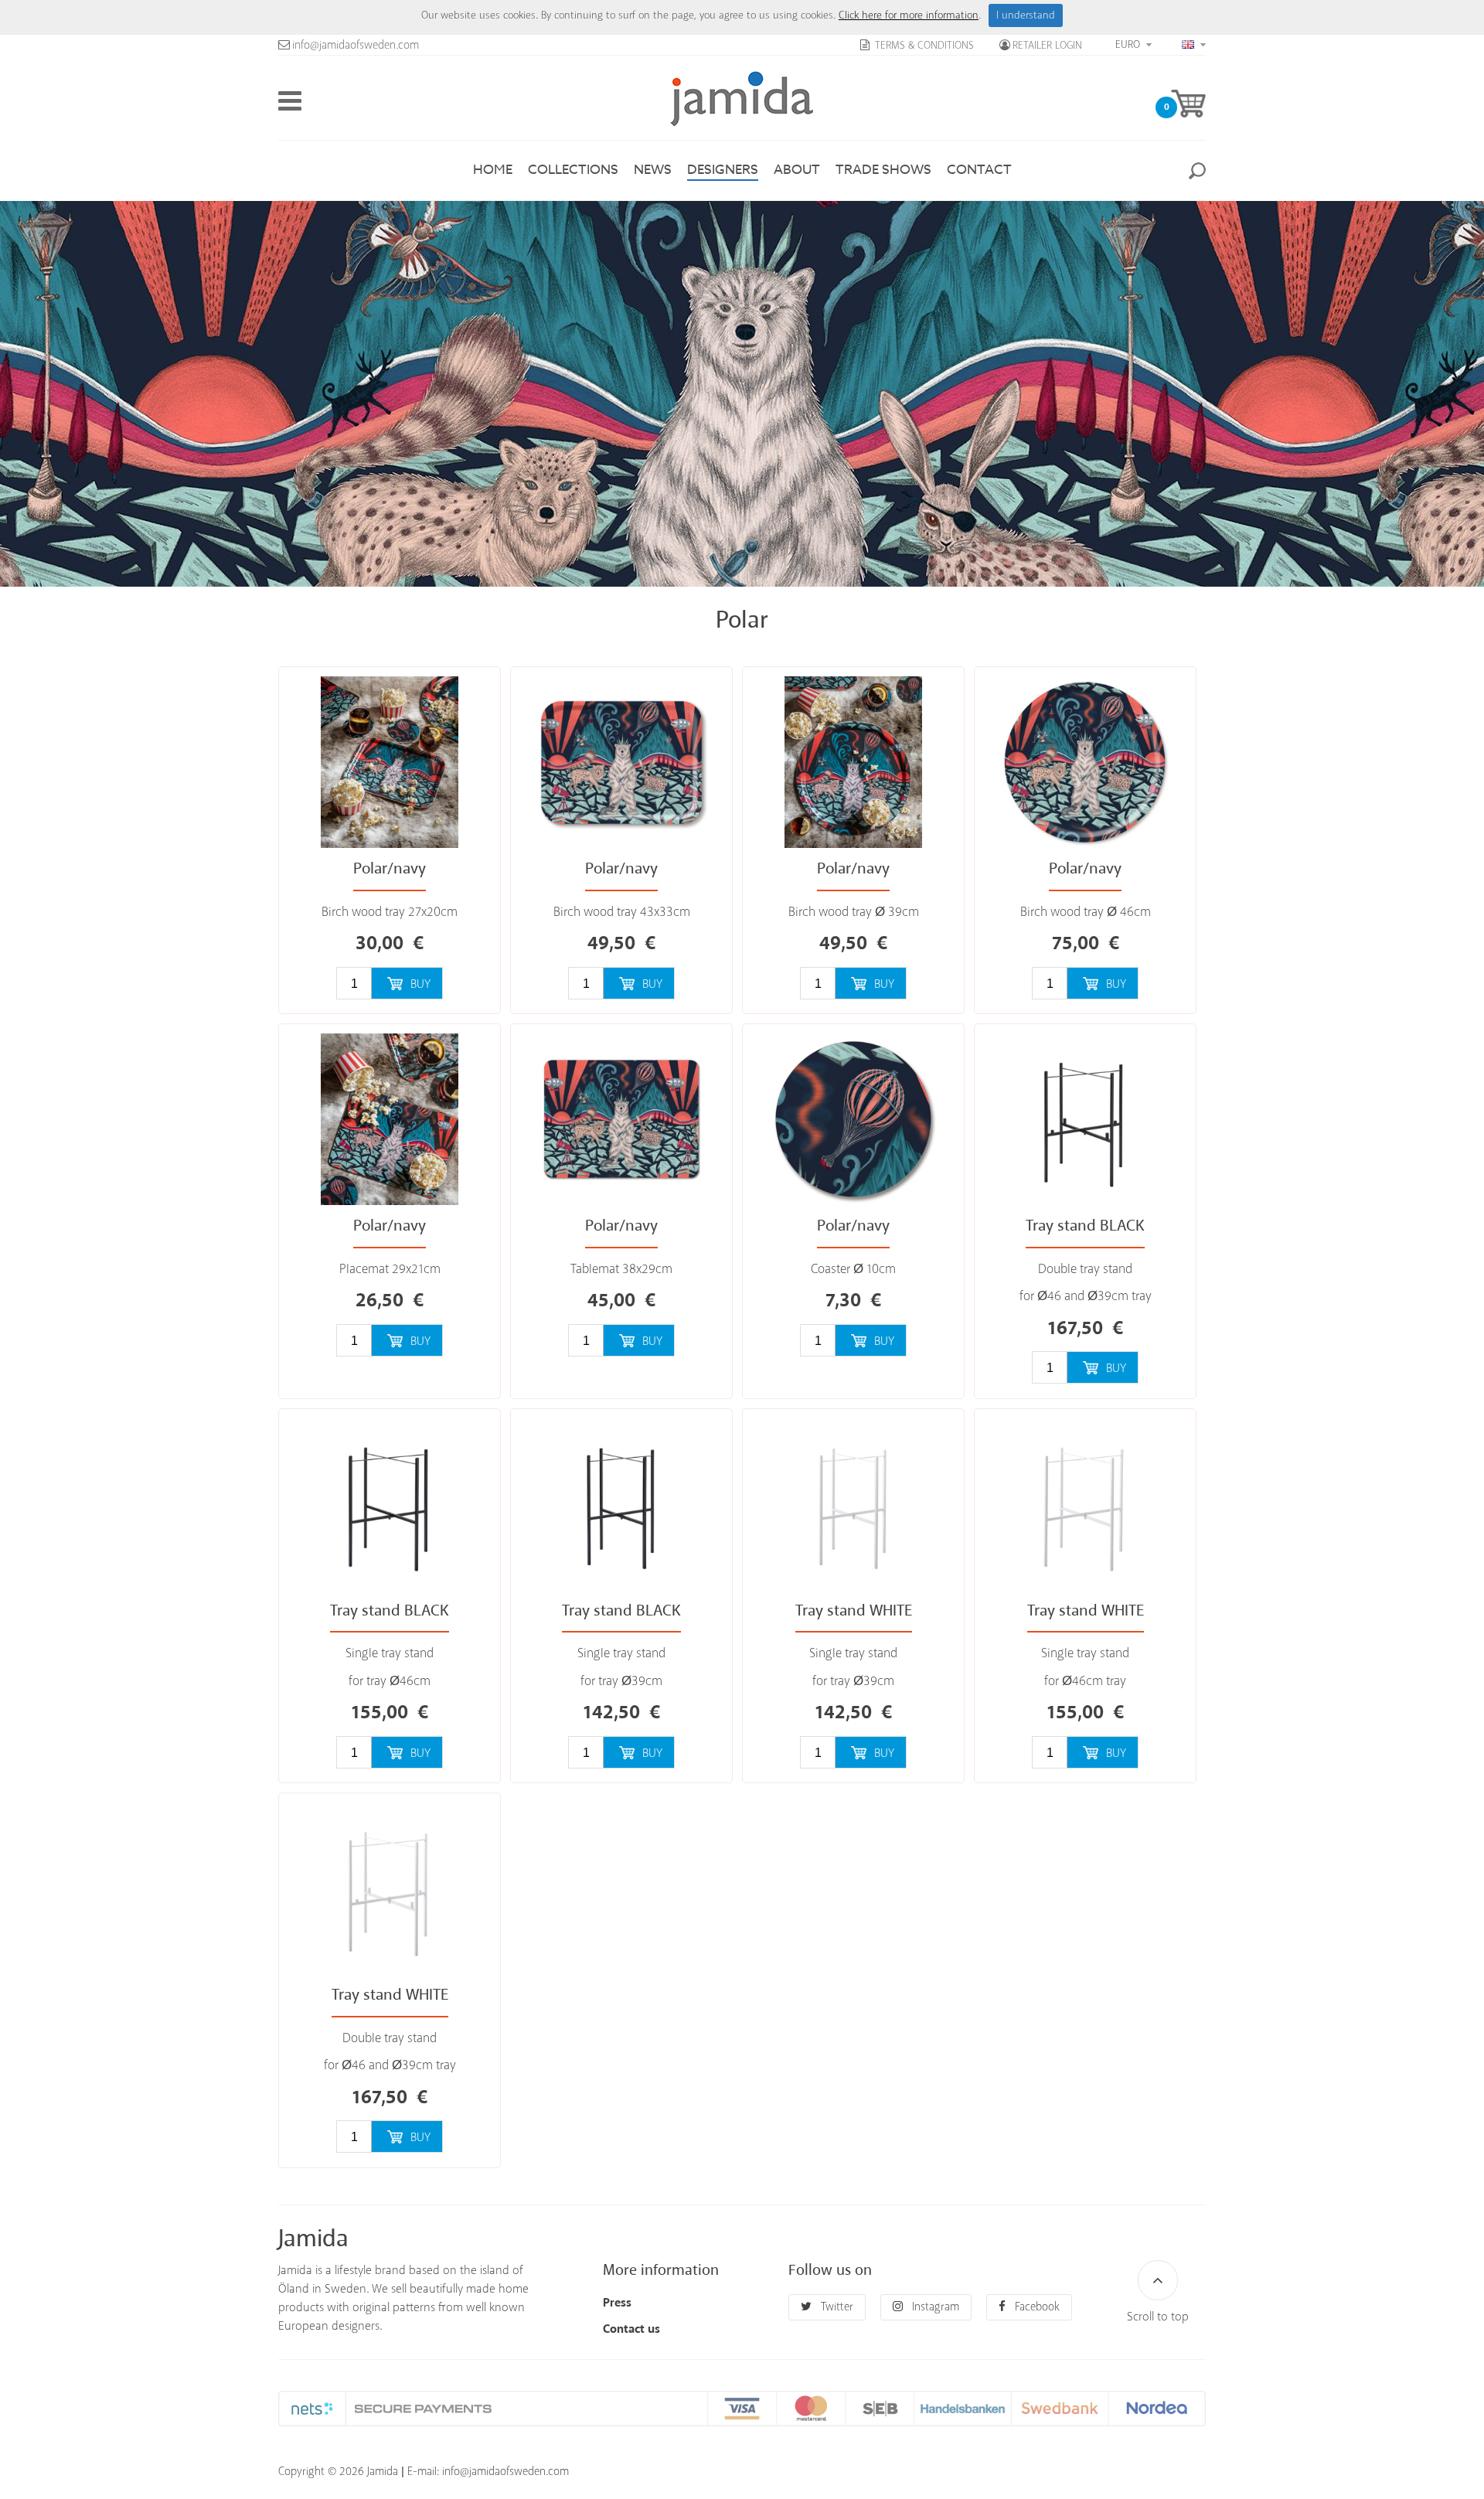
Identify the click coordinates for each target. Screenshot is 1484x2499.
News (653, 170)
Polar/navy (390, 869)
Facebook (1036, 2307)
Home (493, 170)
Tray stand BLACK (1085, 1226)
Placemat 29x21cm (390, 1270)
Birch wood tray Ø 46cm (1086, 912)
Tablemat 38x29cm (621, 1270)
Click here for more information (909, 15)
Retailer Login (1047, 46)
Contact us (631, 2329)
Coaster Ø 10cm (853, 1270)
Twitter (836, 2307)
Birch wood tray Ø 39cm (854, 912)
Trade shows (883, 170)
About (797, 170)
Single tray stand (390, 1654)
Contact (979, 170)
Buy (420, 984)
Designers (723, 170)
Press (617, 2303)
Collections (573, 170)
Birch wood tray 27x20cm (390, 912)
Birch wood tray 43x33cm (622, 912)
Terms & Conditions (923, 46)
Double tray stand (1085, 1270)
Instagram (934, 2307)
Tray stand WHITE (854, 1611)
